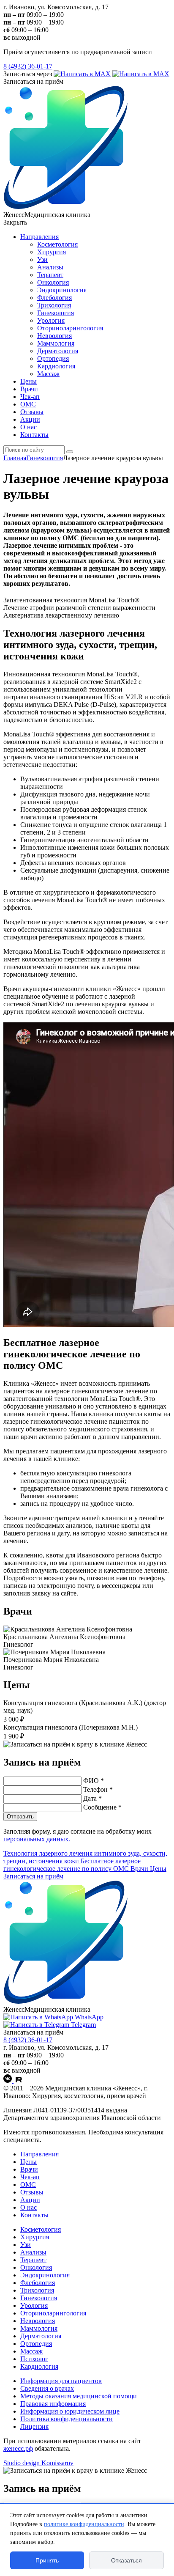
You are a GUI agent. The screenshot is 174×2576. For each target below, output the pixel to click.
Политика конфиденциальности (67, 2419)
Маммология (56, 343)
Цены (29, 381)
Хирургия (52, 252)
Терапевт (50, 275)
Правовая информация (53, 2404)
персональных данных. (37, 1839)
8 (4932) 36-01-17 (28, 66)
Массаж (48, 374)
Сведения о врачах (47, 2388)
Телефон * (98, 1789)
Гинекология (56, 313)
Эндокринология (62, 290)
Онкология (53, 282)
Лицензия (34, 2426)
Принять (47, 2560)
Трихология (54, 305)
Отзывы (32, 412)
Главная (15, 458)
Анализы (50, 267)
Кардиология (56, 366)
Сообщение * (102, 1807)
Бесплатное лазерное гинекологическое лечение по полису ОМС (72, 1865)
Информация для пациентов (61, 2381)
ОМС (28, 404)
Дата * (92, 1798)
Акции (30, 419)
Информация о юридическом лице (70, 2411)
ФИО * (94, 1781)
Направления (39, 237)
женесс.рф (18, 2448)
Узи (42, 260)
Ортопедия (53, 358)
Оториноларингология (70, 328)
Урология (51, 320)
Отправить (20, 1817)
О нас (29, 427)
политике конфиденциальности (84, 2524)
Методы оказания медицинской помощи (79, 2396)
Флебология (54, 298)
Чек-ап (30, 397)
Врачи (29, 389)
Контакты (34, 435)
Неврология (54, 336)
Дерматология (58, 351)
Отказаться (126, 2560)
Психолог (34, 2359)
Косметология (57, 244)
